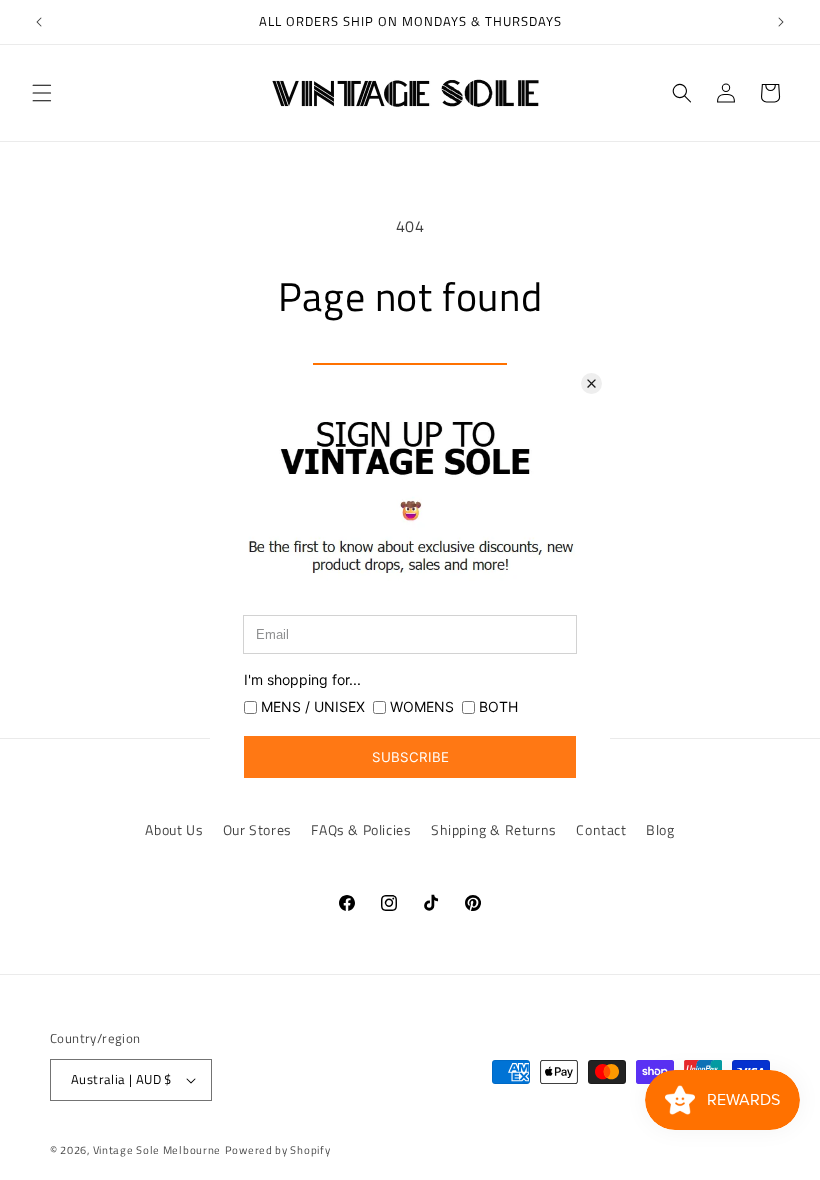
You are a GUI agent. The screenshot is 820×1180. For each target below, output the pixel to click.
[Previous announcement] (39, 22)
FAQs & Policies (361, 829)
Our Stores (257, 829)
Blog (660, 829)
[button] (42, 93)
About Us (174, 829)
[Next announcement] (781, 22)
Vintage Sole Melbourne (157, 1150)
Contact (601, 829)
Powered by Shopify (278, 1150)
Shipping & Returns (494, 829)
